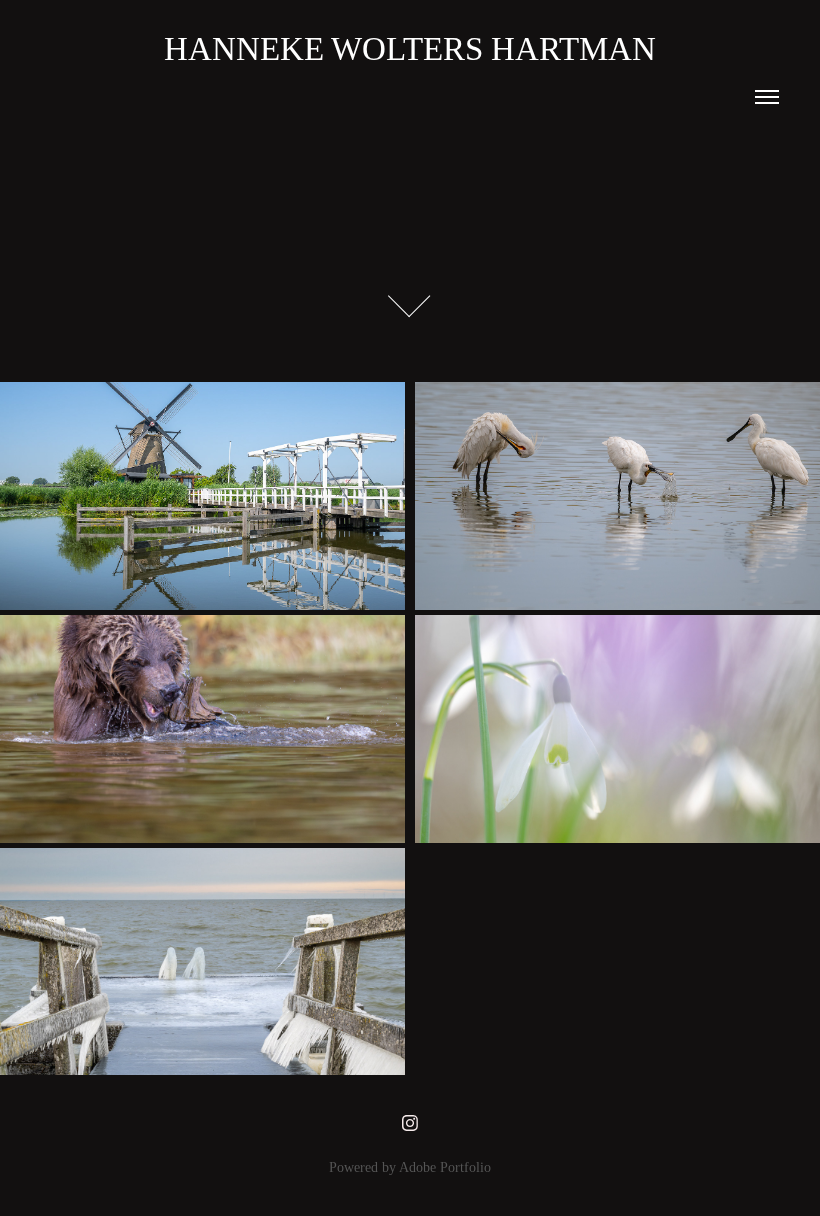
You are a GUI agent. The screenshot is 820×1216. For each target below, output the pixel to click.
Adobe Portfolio (445, 1167)
